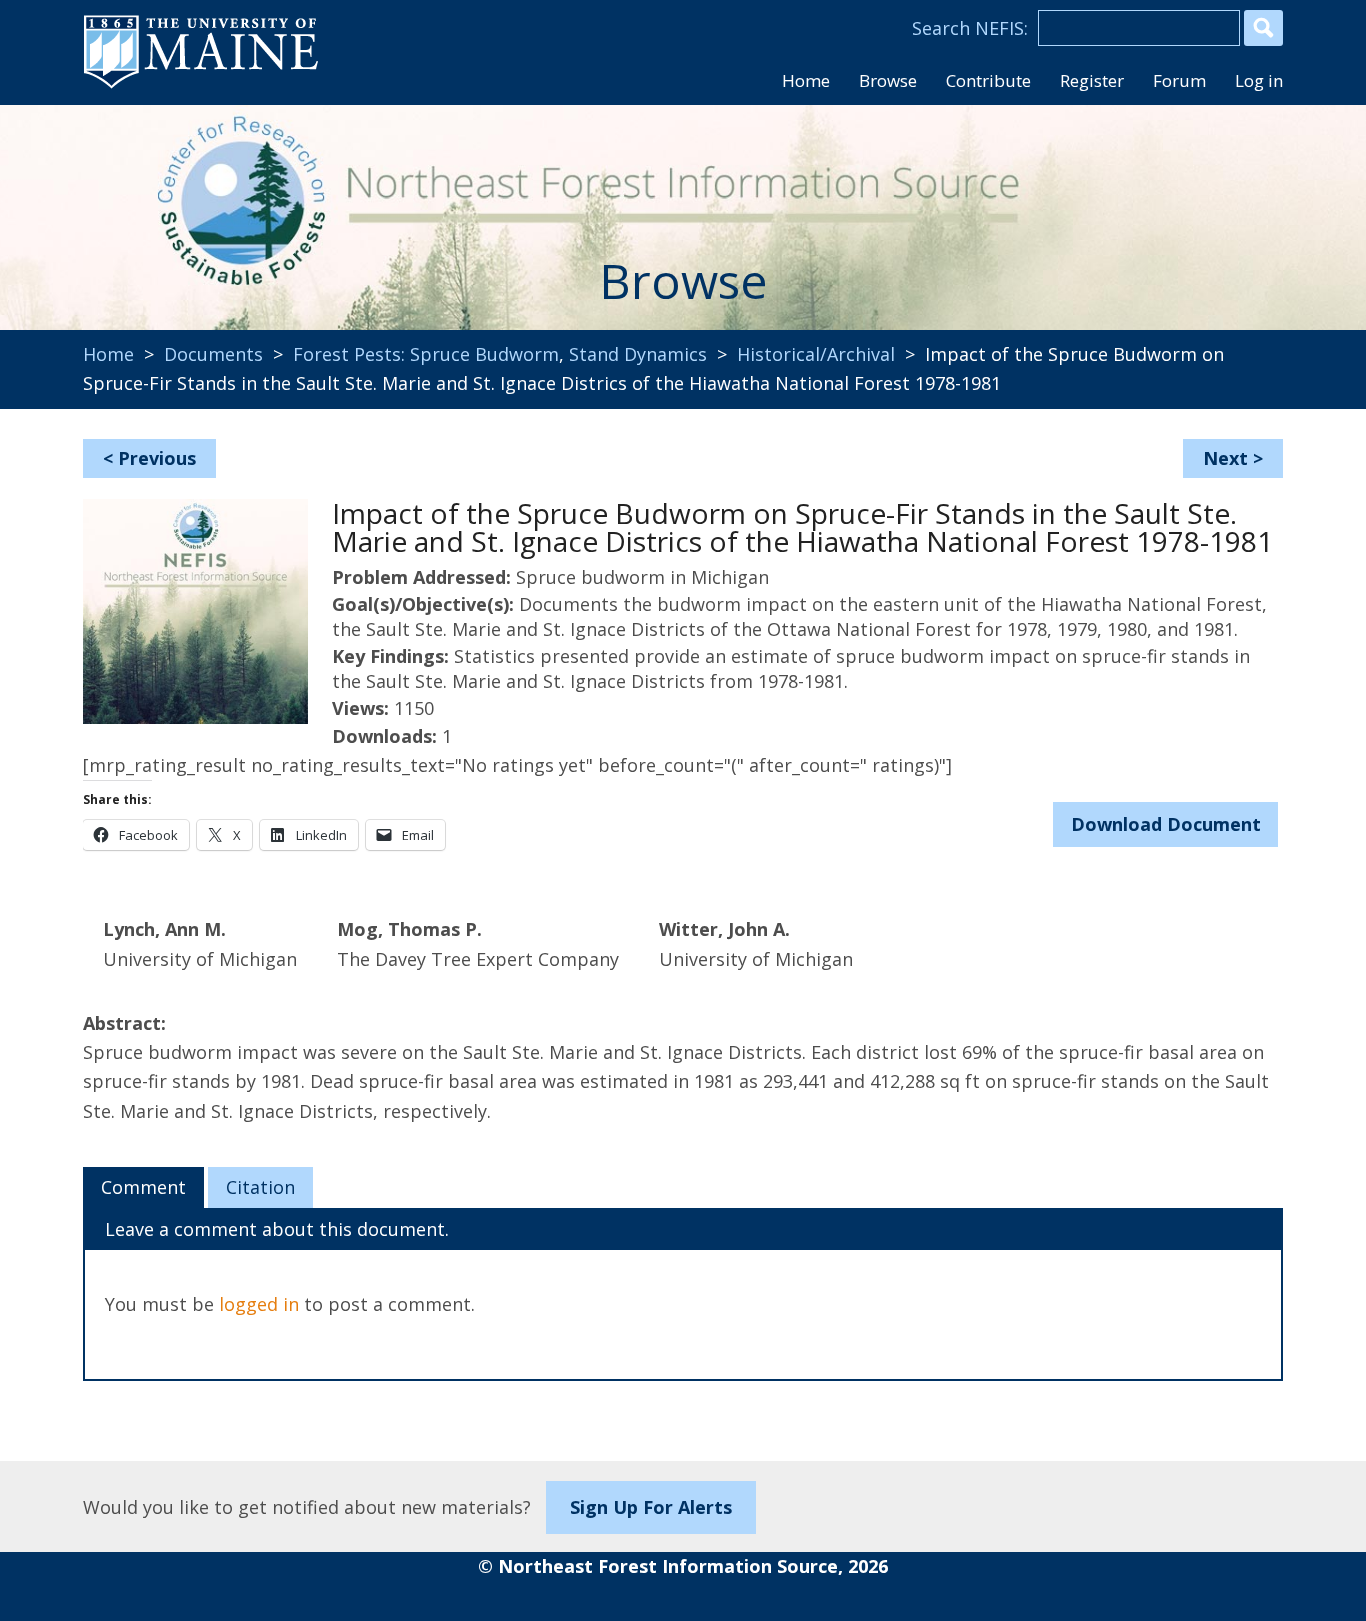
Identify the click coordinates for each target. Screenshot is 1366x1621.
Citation (260, 1187)
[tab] (143, 1188)
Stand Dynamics (638, 354)
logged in (259, 1304)
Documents (213, 354)
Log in (1259, 80)
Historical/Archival (816, 354)
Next (1225, 458)
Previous (157, 458)
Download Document (1166, 824)
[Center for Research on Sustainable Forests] (219, 205)
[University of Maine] (201, 86)
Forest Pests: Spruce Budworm (426, 354)
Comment (143, 1187)
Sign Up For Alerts (651, 1507)
